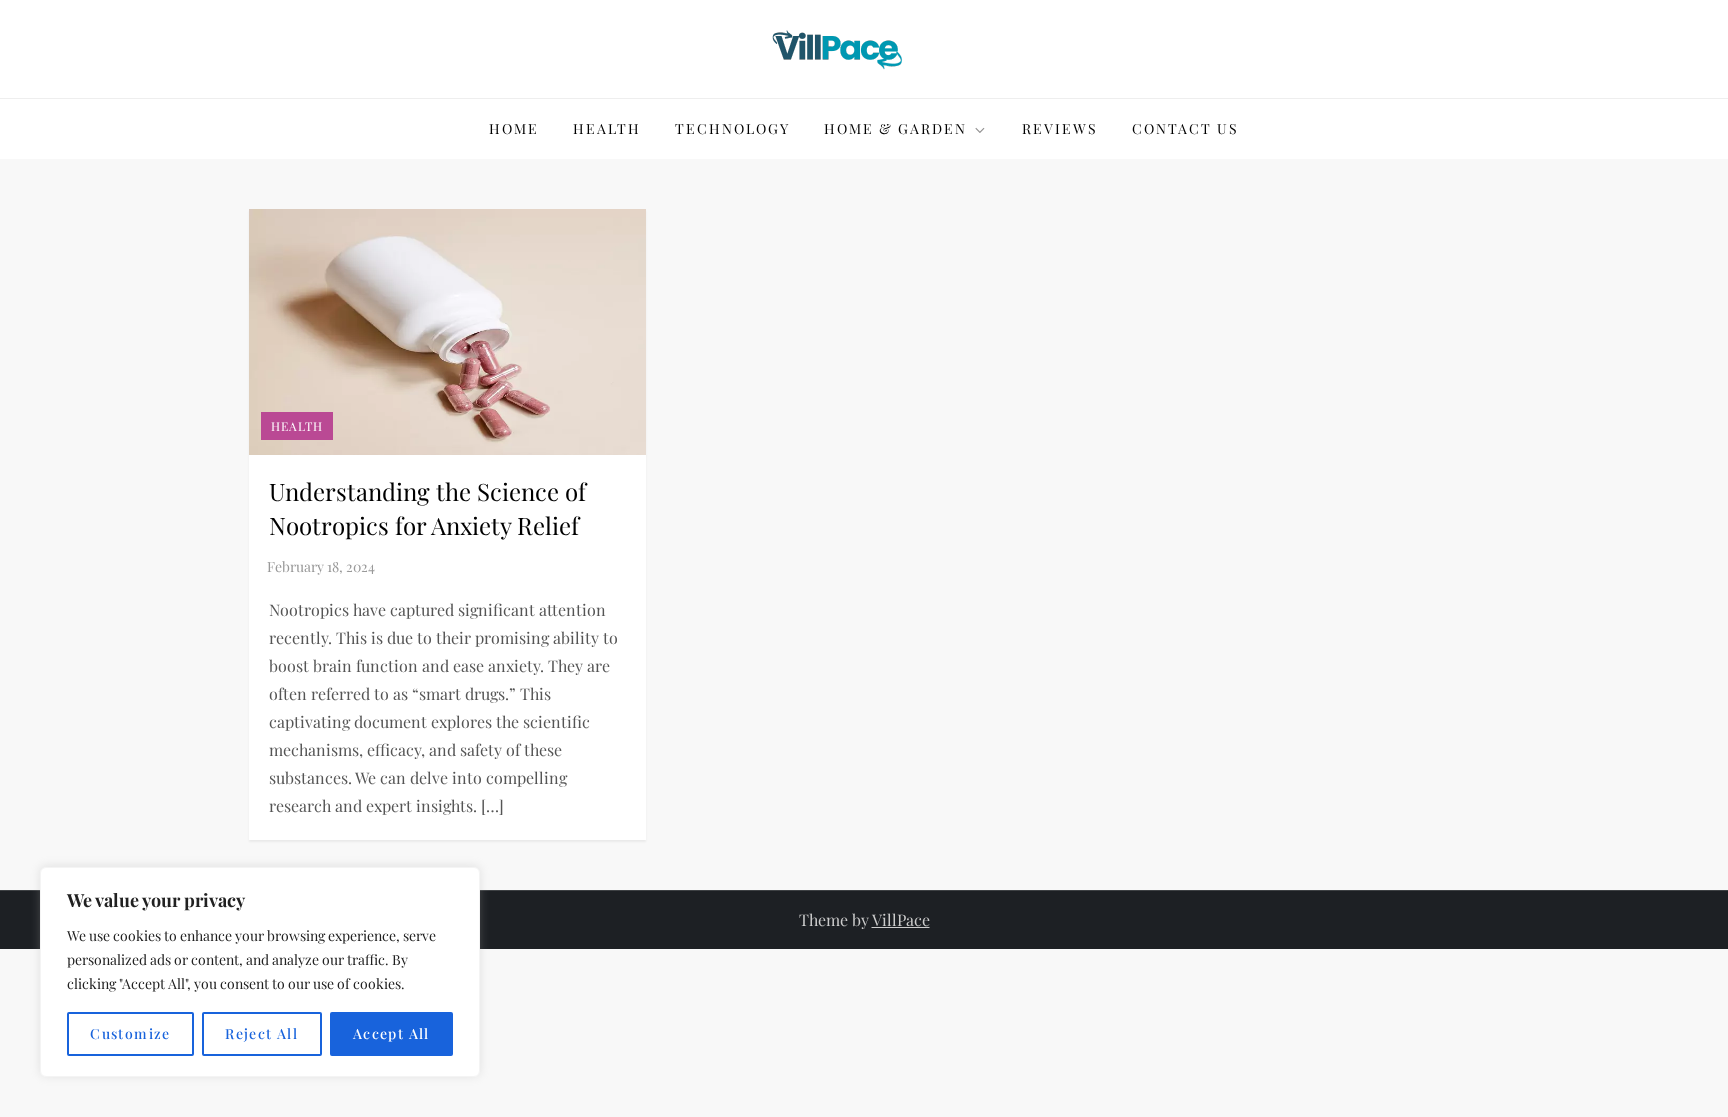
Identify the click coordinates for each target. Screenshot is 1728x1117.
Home (514, 128)
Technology (732, 128)
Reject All (261, 1033)
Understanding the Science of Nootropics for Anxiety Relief (427, 508)
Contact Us (1185, 128)
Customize (130, 1033)
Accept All (391, 1033)
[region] (260, 972)
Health (607, 128)
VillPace (901, 919)
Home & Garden (895, 128)
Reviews (1060, 128)
